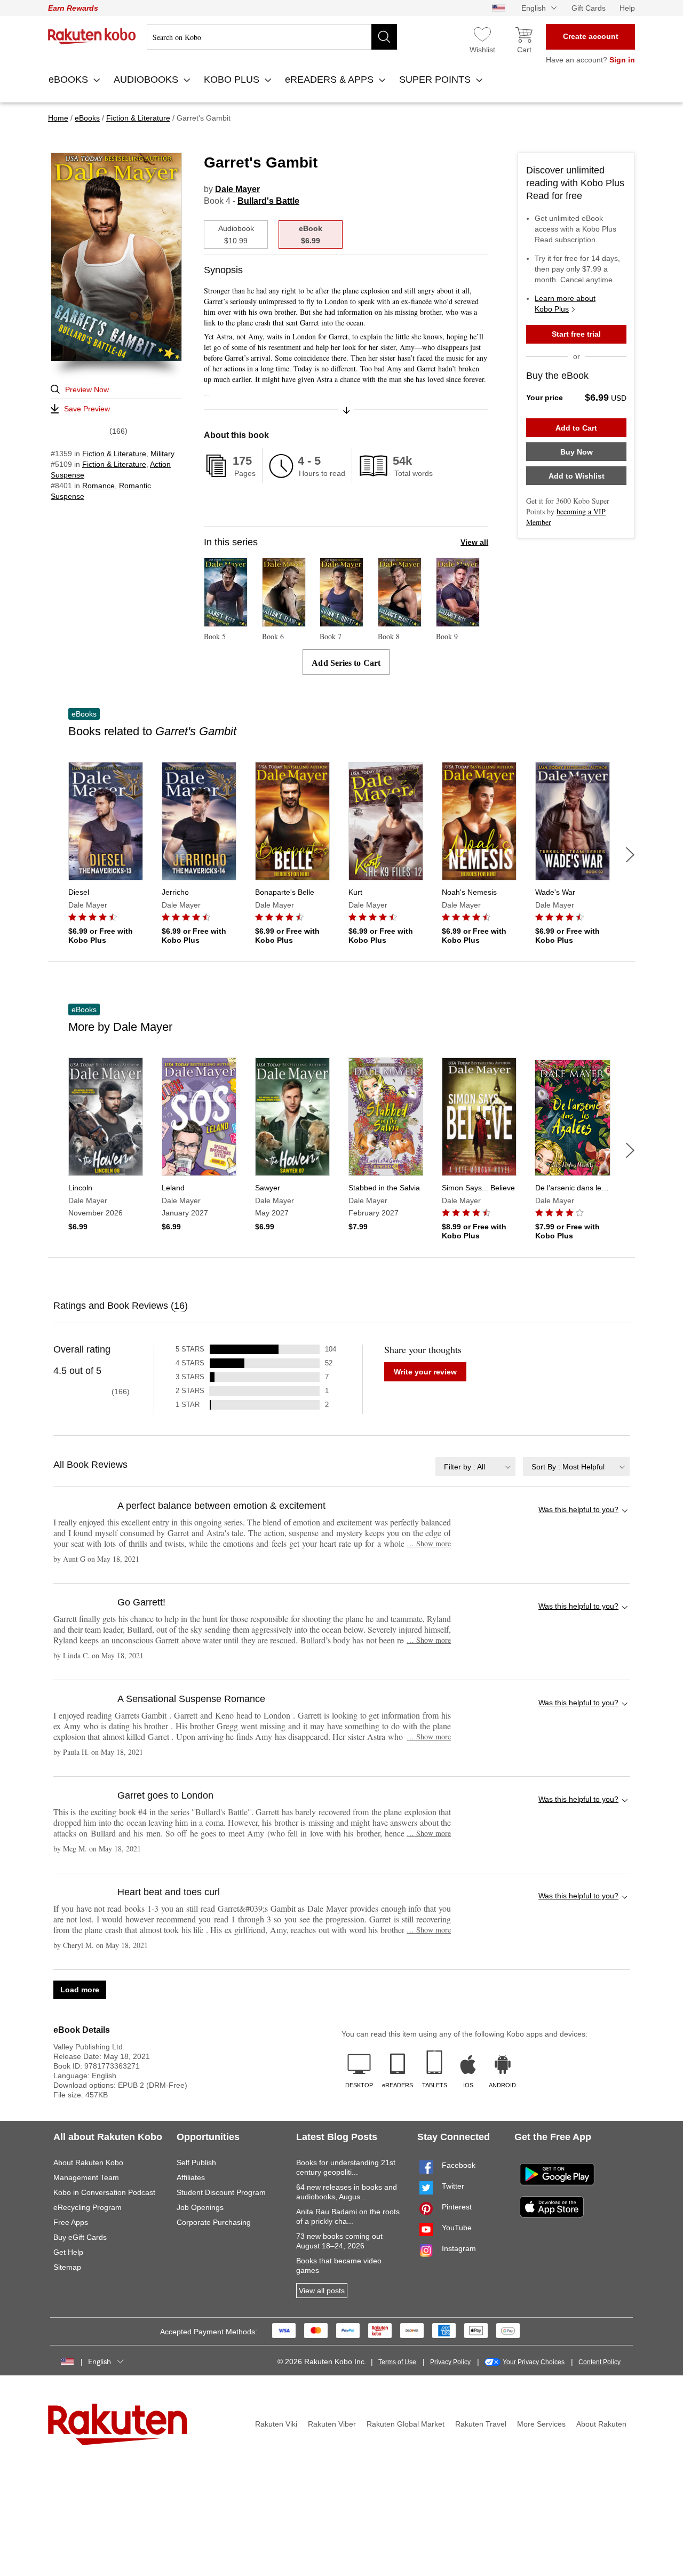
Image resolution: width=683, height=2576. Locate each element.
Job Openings (200, 2207)
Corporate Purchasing (214, 2222)
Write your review (425, 1372)
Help (627, 8)
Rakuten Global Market (406, 2424)
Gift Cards (589, 8)
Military (162, 454)
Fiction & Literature (114, 454)
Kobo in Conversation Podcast (104, 2192)
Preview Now (87, 389)
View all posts (322, 2291)
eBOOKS (70, 79)
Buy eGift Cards (80, 2237)
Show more (429, 1543)
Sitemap (67, 2267)
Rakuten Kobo (92, 36)
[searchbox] (272, 37)
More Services (541, 2424)
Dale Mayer (237, 189)
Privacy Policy (450, 2362)
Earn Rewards (73, 8)
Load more (80, 1990)
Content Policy (599, 2362)
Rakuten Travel (481, 2424)
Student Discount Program (221, 2192)
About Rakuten (601, 2424)
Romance (98, 486)
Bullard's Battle (268, 201)
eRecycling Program (88, 2207)
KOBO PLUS (233, 79)
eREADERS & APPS (331, 79)
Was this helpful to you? (578, 1509)
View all (474, 542)
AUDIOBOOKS (147, 79)
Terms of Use (397, 2362)
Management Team (86, 2177)
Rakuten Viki (276, 2424)
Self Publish (196, 2162)
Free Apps (71, 2222)
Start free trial (576, 334)
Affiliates (191, 2177)
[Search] (384, 37)
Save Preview (87, 409)
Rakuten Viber (332, 2424)
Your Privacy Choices (534, 2362)
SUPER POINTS (436, 79)
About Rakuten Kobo (88, 2162)
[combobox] (475, 1466)
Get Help (68, 2252)
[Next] (630, 855)
